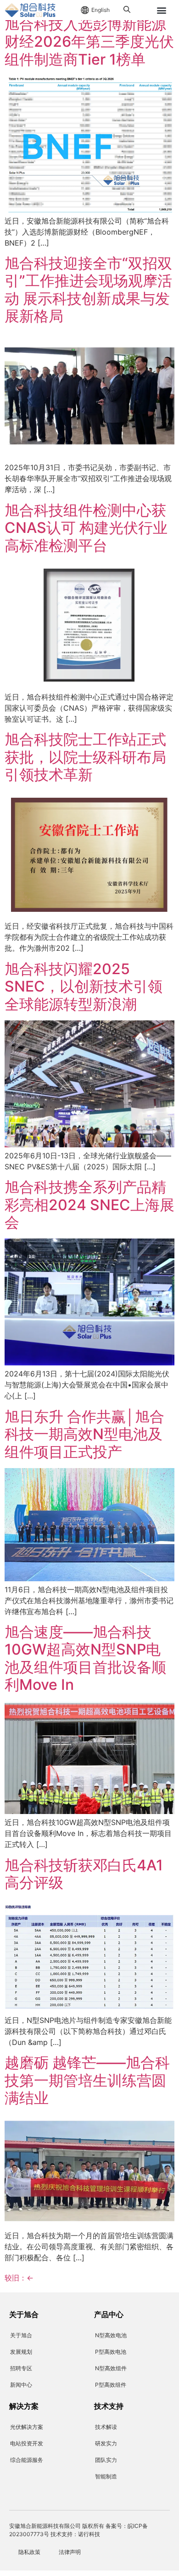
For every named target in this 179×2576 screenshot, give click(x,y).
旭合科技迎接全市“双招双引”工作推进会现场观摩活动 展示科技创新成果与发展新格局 (88, 290)
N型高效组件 (111, 2368)
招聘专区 (21, 2368)
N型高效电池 (111, 2335)
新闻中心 (21, 2385)
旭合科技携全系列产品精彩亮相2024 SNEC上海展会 (89, 1205)
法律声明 (70, 2552)
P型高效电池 (111, 2352)
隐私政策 (29, 2552)
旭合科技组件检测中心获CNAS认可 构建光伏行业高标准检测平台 (86, 528)
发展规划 (21, 2352)
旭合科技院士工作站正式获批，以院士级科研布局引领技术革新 (85, 757)
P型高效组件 (111, 2385)
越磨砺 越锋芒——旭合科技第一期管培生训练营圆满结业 (87, 2080)
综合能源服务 (27, 2460)
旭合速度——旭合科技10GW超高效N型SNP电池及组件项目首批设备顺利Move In (85, 1658)
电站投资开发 (27, 2443)
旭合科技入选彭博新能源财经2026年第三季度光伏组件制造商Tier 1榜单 (89, 42)
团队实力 (106, 2460)
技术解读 (106, 2427)
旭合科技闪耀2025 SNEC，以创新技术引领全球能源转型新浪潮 (84, 987)
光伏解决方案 (27, 2427)
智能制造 (106, 2476)
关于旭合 (21, 2335)
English (101, 10)
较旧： (19, 2278)
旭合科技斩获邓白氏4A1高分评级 (84, 1874)
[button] (162, 10)
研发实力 (106, 2443)
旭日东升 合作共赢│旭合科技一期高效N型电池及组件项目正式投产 (84, 1434)
